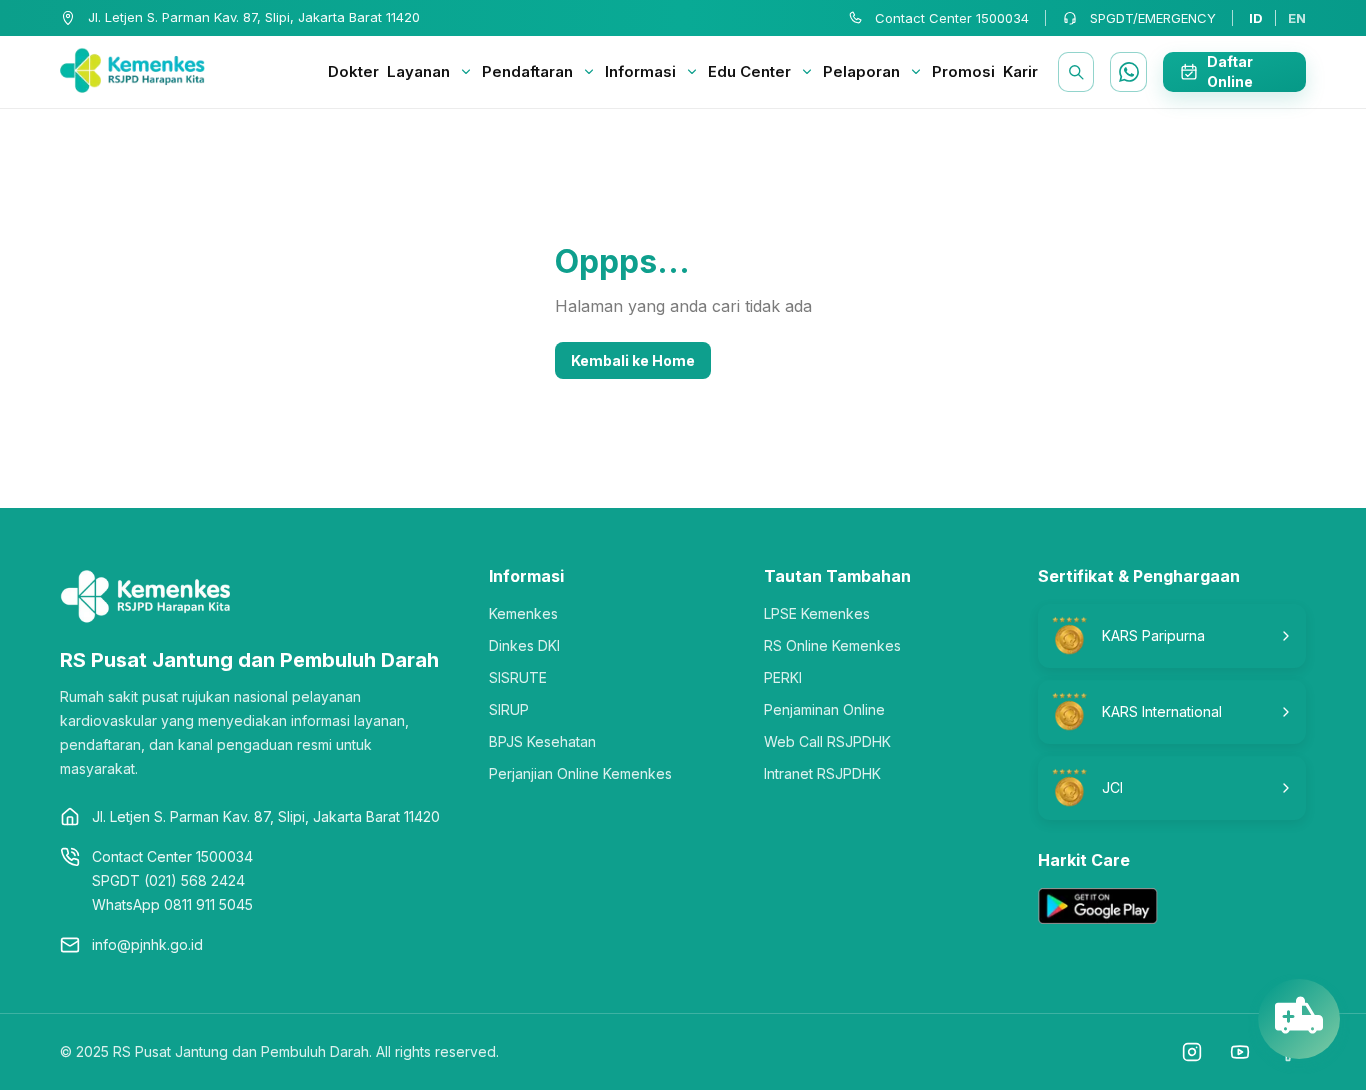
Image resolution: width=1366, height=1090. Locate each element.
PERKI (783, 677)
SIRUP (509, 709)
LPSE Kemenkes (817, 613)
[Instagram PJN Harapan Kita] (1192, 1052)
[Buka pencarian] (1076, 72)
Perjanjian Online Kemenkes (580, 773)
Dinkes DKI (524, 645)
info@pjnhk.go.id (147, 944)
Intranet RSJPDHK (822, 773)
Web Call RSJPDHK (827, 741)
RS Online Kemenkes (832, 645)
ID (1256, 18)
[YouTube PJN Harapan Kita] (1240, 1052)
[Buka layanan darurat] (1299, 1024)
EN (1297, 18)
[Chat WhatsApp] (1128, 72)
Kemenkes (523, 613)
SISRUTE (518, 677)
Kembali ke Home (633, 360)
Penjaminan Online (824, 709)
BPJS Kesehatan (542, 741)
